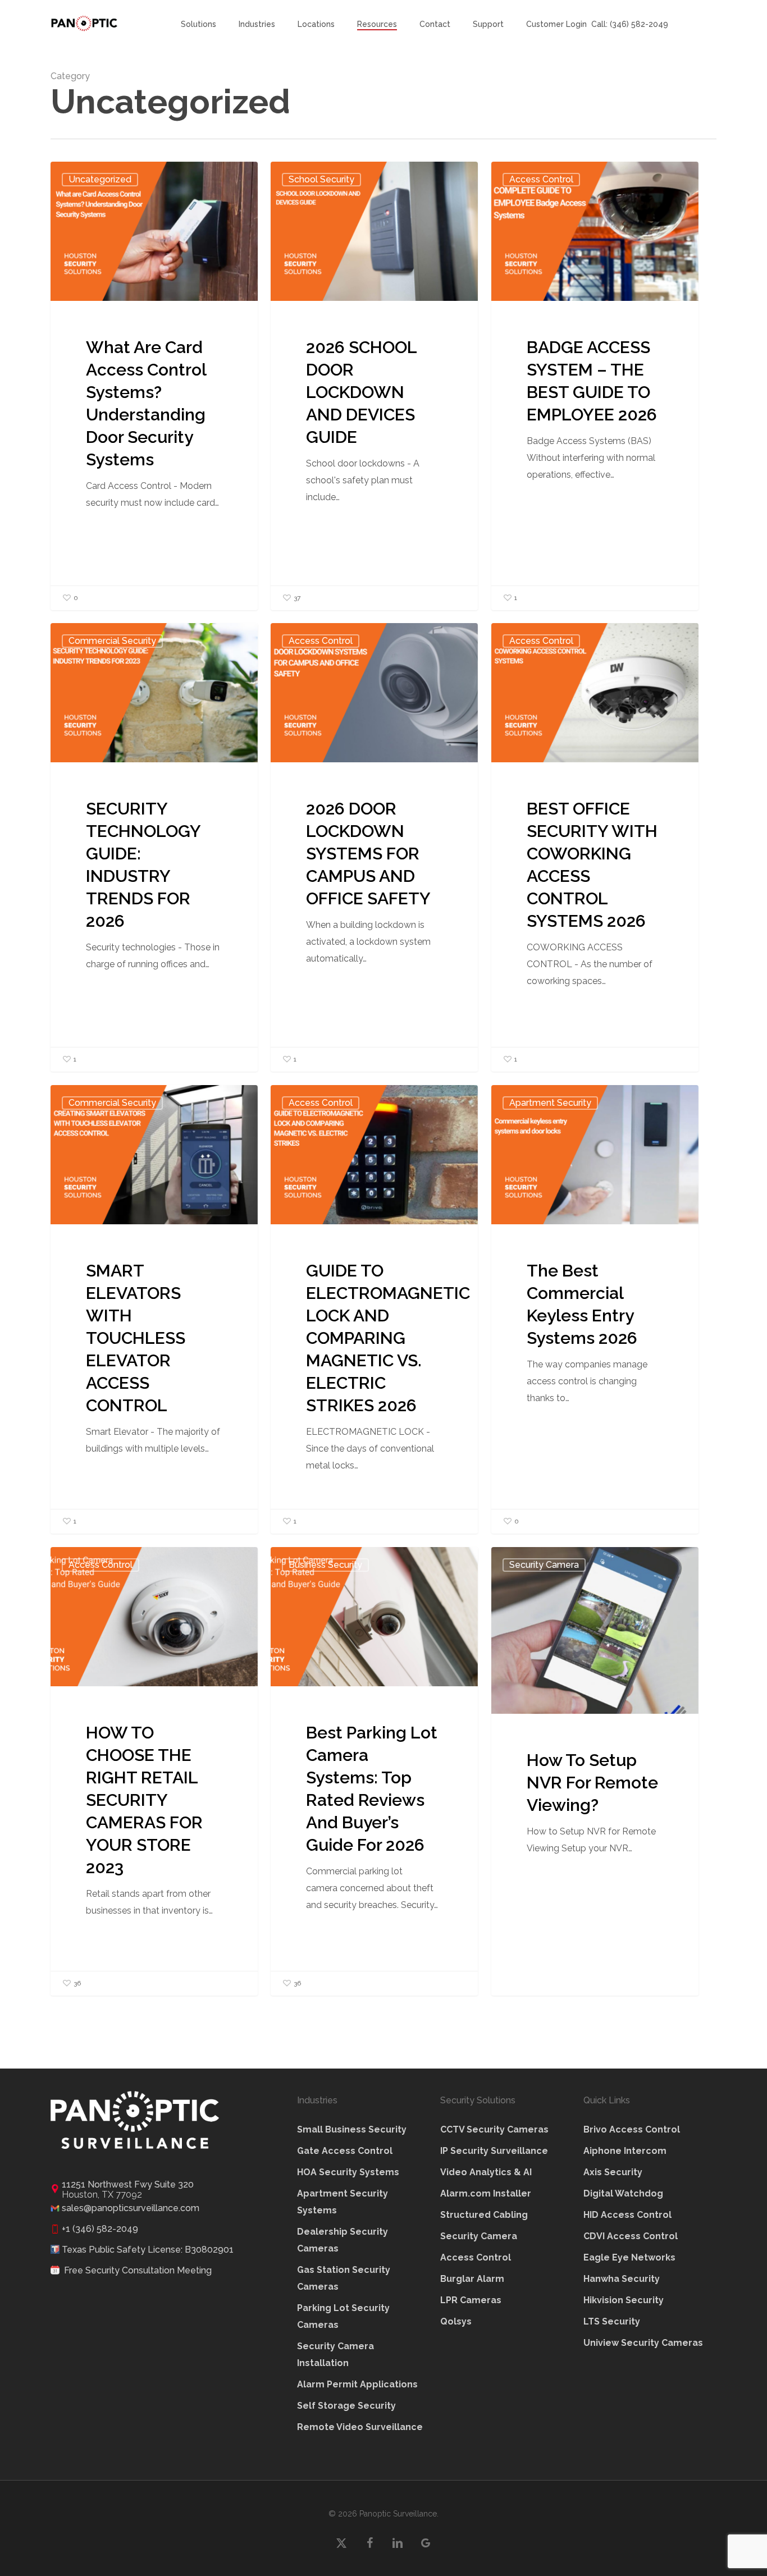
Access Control (541, 179)
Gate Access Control (345, 2151)
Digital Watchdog (623, 2193)
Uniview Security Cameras (643, 2343)
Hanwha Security (622, 2279)
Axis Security (613, 2172)
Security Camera (544, 1565)
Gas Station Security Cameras (344, 2278)
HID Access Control (627, 2215)
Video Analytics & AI (486, 2172)
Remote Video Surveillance (360, 2427)
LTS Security (612, 2321)
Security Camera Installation (335, 2355)
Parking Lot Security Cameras (343, 2316)
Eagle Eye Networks (629, 2257)
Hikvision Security (624, 2300)
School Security (321, 179)
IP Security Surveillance (494, 2151)
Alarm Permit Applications (357, 2384)
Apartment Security (550, 1103)
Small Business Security (352, 2129)
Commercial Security (112, 641)
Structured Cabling (484, 2215)
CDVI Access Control (631, 2236)
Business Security (325, 1565)
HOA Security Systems (348, 2172)
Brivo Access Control (632, 2129)
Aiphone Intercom (625, 2151)
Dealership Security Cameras (343, 2240)
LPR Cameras (471, 2300)
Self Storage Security (346, 2406)
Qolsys (456, 2321)
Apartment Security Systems (343, 2202)
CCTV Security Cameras (494, 2129)
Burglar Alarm (472, 2279)
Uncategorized (100, 179)
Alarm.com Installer (486, 2193)
